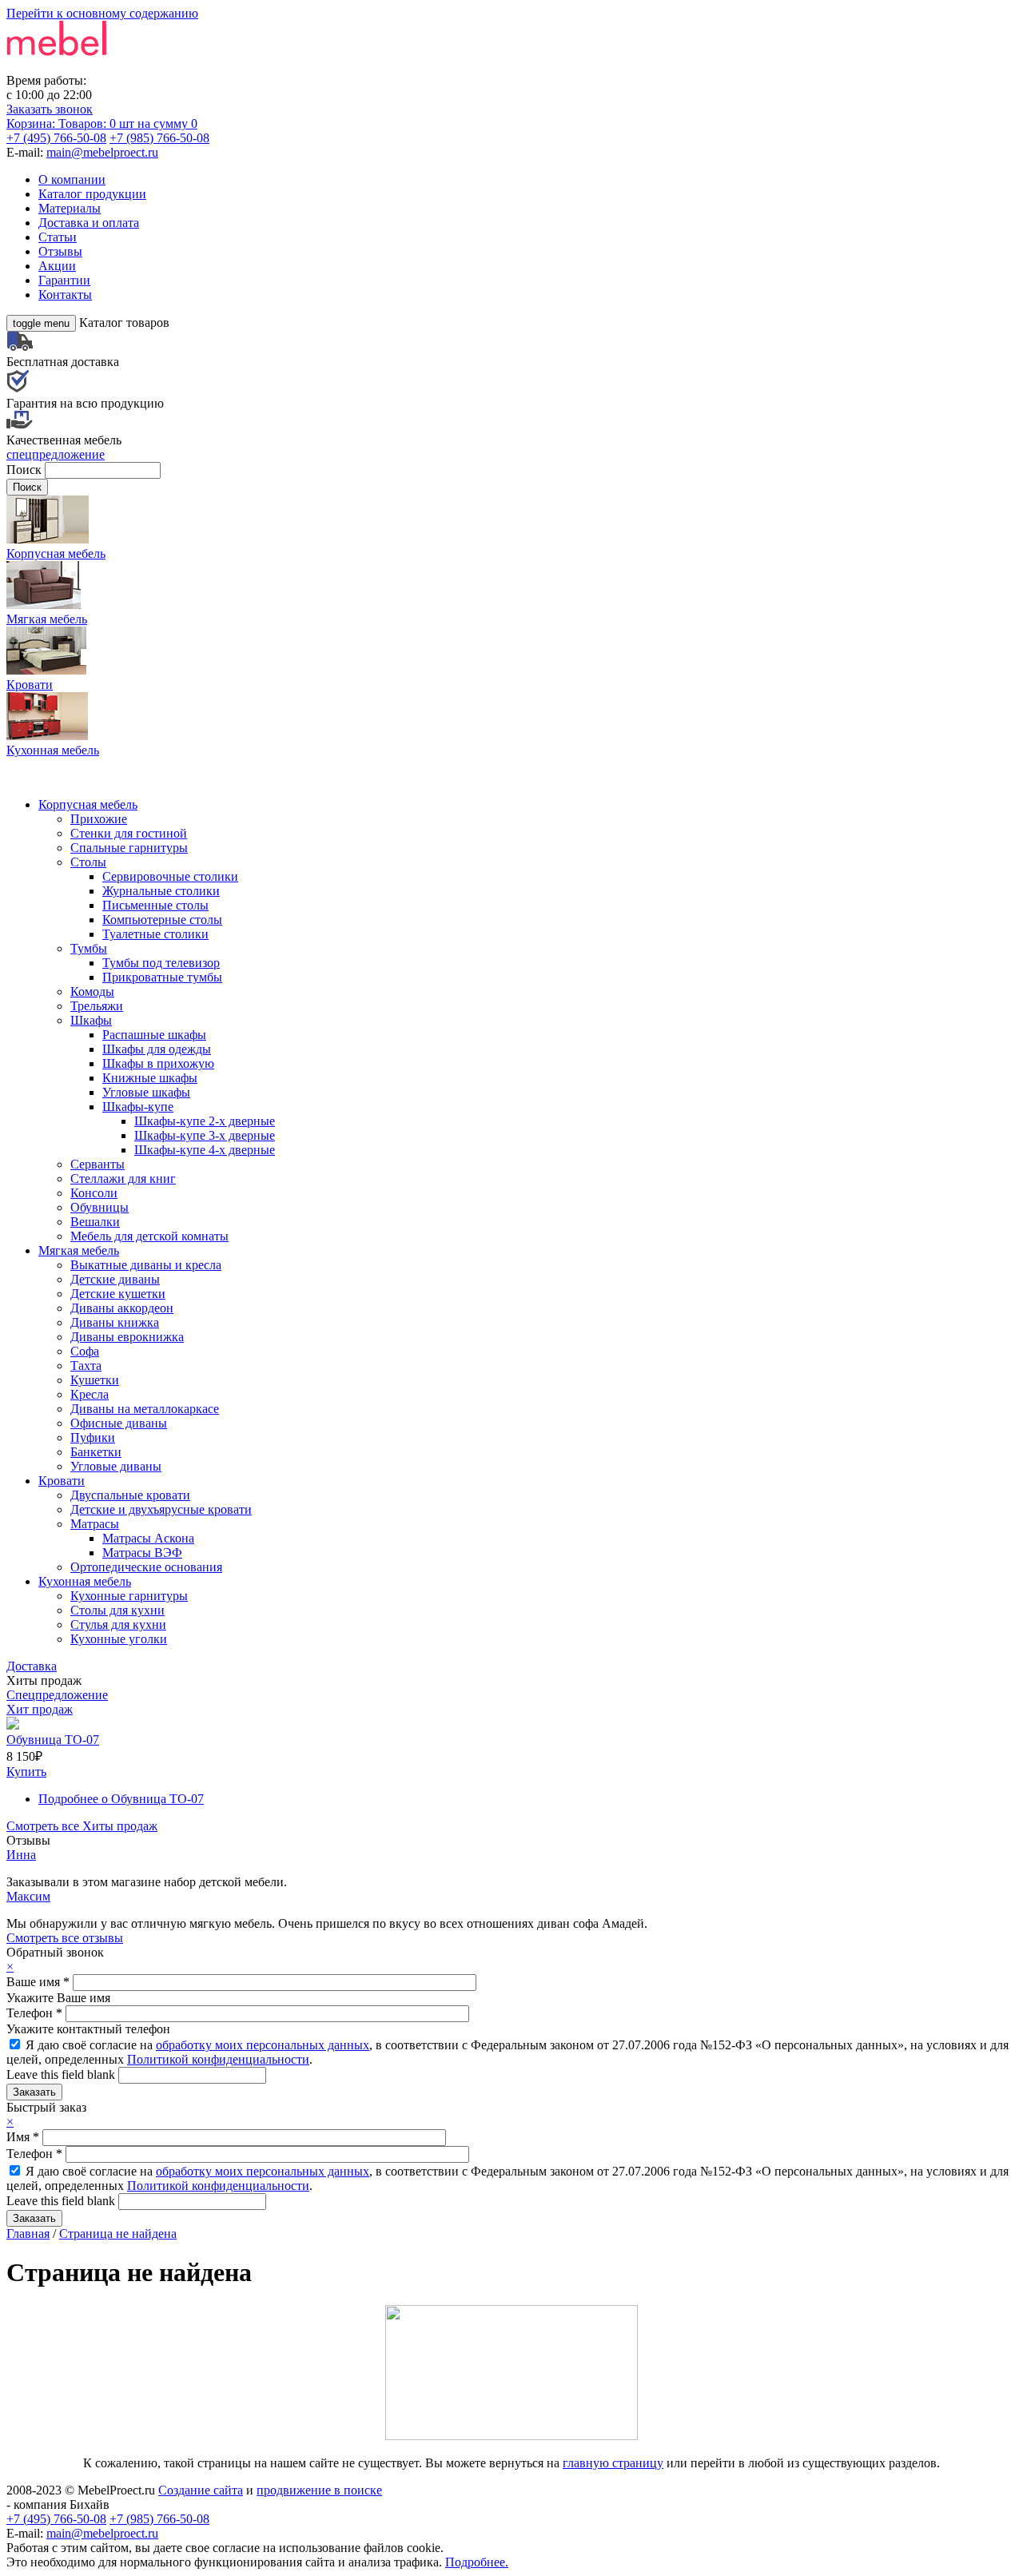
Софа (85, 1351)
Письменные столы (155, 905)
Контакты (65, 295)
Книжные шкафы (150, 1078)
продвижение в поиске (319, 2490)
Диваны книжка (115, 1322)
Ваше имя (38, 1982)
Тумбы (89, 948)
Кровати (62, 1481)
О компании (72, 179)
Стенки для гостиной (129, 833)
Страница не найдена (118, 2234)
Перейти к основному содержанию (102, 13)
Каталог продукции (92, 194)
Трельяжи (97, 1006)
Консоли (94, 1193)
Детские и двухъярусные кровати (161, 1509)
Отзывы (60, 251)
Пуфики (93, 1437)
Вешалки (95, 1222)
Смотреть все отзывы (65, 1938)
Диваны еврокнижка (127, 1337)
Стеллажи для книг (123, 1179)
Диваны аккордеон (122, 1308)
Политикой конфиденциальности (218, 2059)
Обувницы (100, 1207)
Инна (21, 1855)
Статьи (58, 237)
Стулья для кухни (118, 1624)
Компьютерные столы (162, 920)
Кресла (90, 1394)
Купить (26, 1772)
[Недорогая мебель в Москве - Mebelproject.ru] (133, 66)
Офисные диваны (119, 1423)
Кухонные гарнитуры (129, 1596)
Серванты (98, 1164)
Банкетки (96, 1452)
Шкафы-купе (138, 1107)
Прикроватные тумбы (162, 977)
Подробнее (121, 1799)
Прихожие (99, 819)
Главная (28, 2234)
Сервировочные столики (170, 876)
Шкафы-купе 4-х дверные (205, 1150)
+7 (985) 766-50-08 (159, 138)
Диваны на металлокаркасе (145, 1409)
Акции (57, 266)
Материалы (70, 208)
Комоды (92, 991)
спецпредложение (56, 454)
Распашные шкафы (154, 1035)
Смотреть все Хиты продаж (82, 1826)
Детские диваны (115, 1279)
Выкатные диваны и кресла (146, 1265)
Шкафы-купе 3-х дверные (205, 1135)
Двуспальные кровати (130, 1495)
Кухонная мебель (85, 1581)
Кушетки (95, 1380)
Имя (23, 2137)
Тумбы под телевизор (161, 963)
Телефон (34, 2013)
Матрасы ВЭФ (142, 1553)
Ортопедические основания (146, 1567)
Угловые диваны (116, 1466)
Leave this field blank (62, 2074)
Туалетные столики (155, 934)
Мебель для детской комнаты (149, 1236)
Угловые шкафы (146, 1092)
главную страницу (613, 2463)
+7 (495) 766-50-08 (56, 138)
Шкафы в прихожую (158, 1063)
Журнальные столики (161, 891)
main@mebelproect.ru (102, 152)
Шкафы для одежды (157, 1049)
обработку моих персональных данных (263, 2045)
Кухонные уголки (119, 1639)
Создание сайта (201, 2490)
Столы (88, 862)
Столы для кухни (117, 1610)
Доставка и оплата (89, 223)
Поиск (26, 470)
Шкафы (91, 1020)
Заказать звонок (50, 109)
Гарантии (64, 280)
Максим (28, 1896)
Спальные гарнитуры (129, 848)
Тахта (86, 1366)
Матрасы (95, 1524)
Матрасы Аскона (148, 1538)
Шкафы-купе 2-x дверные (205, 1121)
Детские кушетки (118, 1294)
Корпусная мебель (88, 804)
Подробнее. (477, 2562)
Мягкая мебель (79, 1250)
